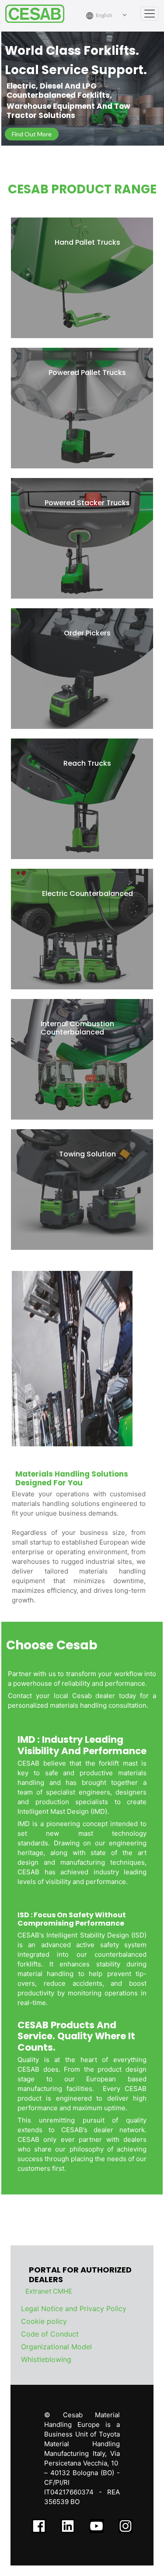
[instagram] (126, 2525)
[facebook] (39, 2525)
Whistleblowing (46, 2359)
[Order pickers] (82, 669)
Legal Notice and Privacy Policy (74, 2308)
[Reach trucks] (82, 799)
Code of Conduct (50, 2334)
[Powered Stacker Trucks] (82, 538)
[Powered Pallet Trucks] (82, 408)
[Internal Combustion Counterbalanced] (82, 1059)
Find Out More (32, 134)
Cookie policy (44, 2321)
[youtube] (97, 2525)
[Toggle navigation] (150, 14)
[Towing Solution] (82, 1190)
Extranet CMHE (49, 2291)
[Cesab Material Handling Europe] (38, 14)
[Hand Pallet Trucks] (82, 278)
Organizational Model (56, 2347)
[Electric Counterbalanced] (82, 929)
